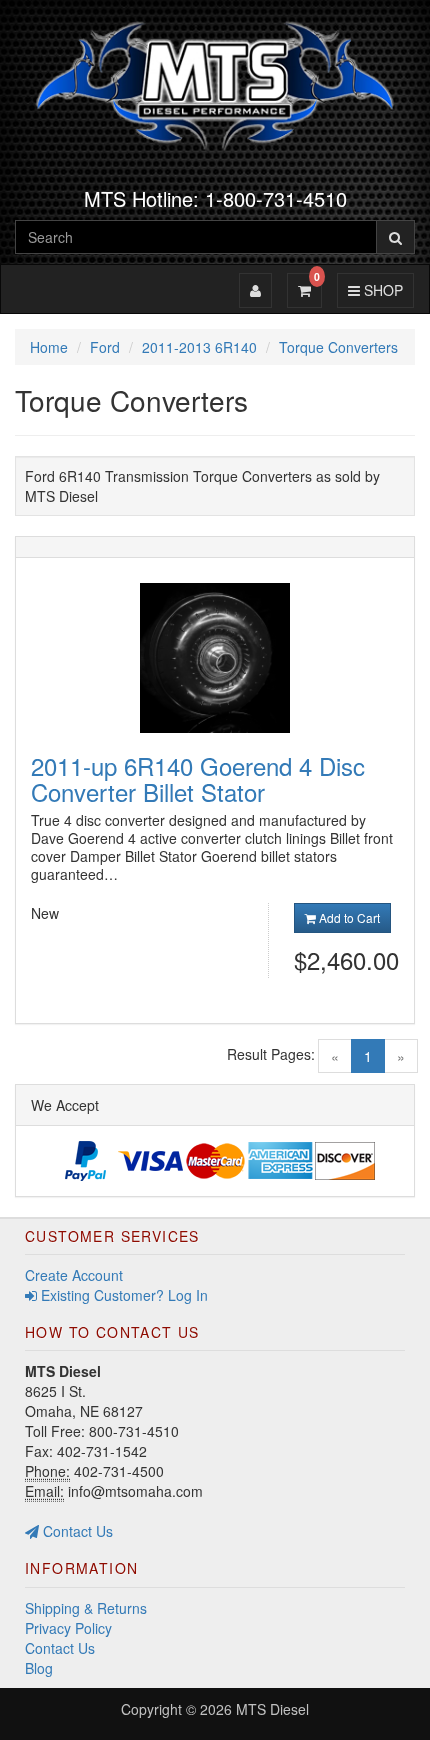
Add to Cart (348, 917)
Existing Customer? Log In (122, 1295)
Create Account (74, 1275)
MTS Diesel (272, 1709)
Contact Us (76, 1531)
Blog (39, 1668)
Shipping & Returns (86, 1608)
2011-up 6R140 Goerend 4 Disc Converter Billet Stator (198, 778)
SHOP (380, 289)
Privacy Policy (68, 1628)
